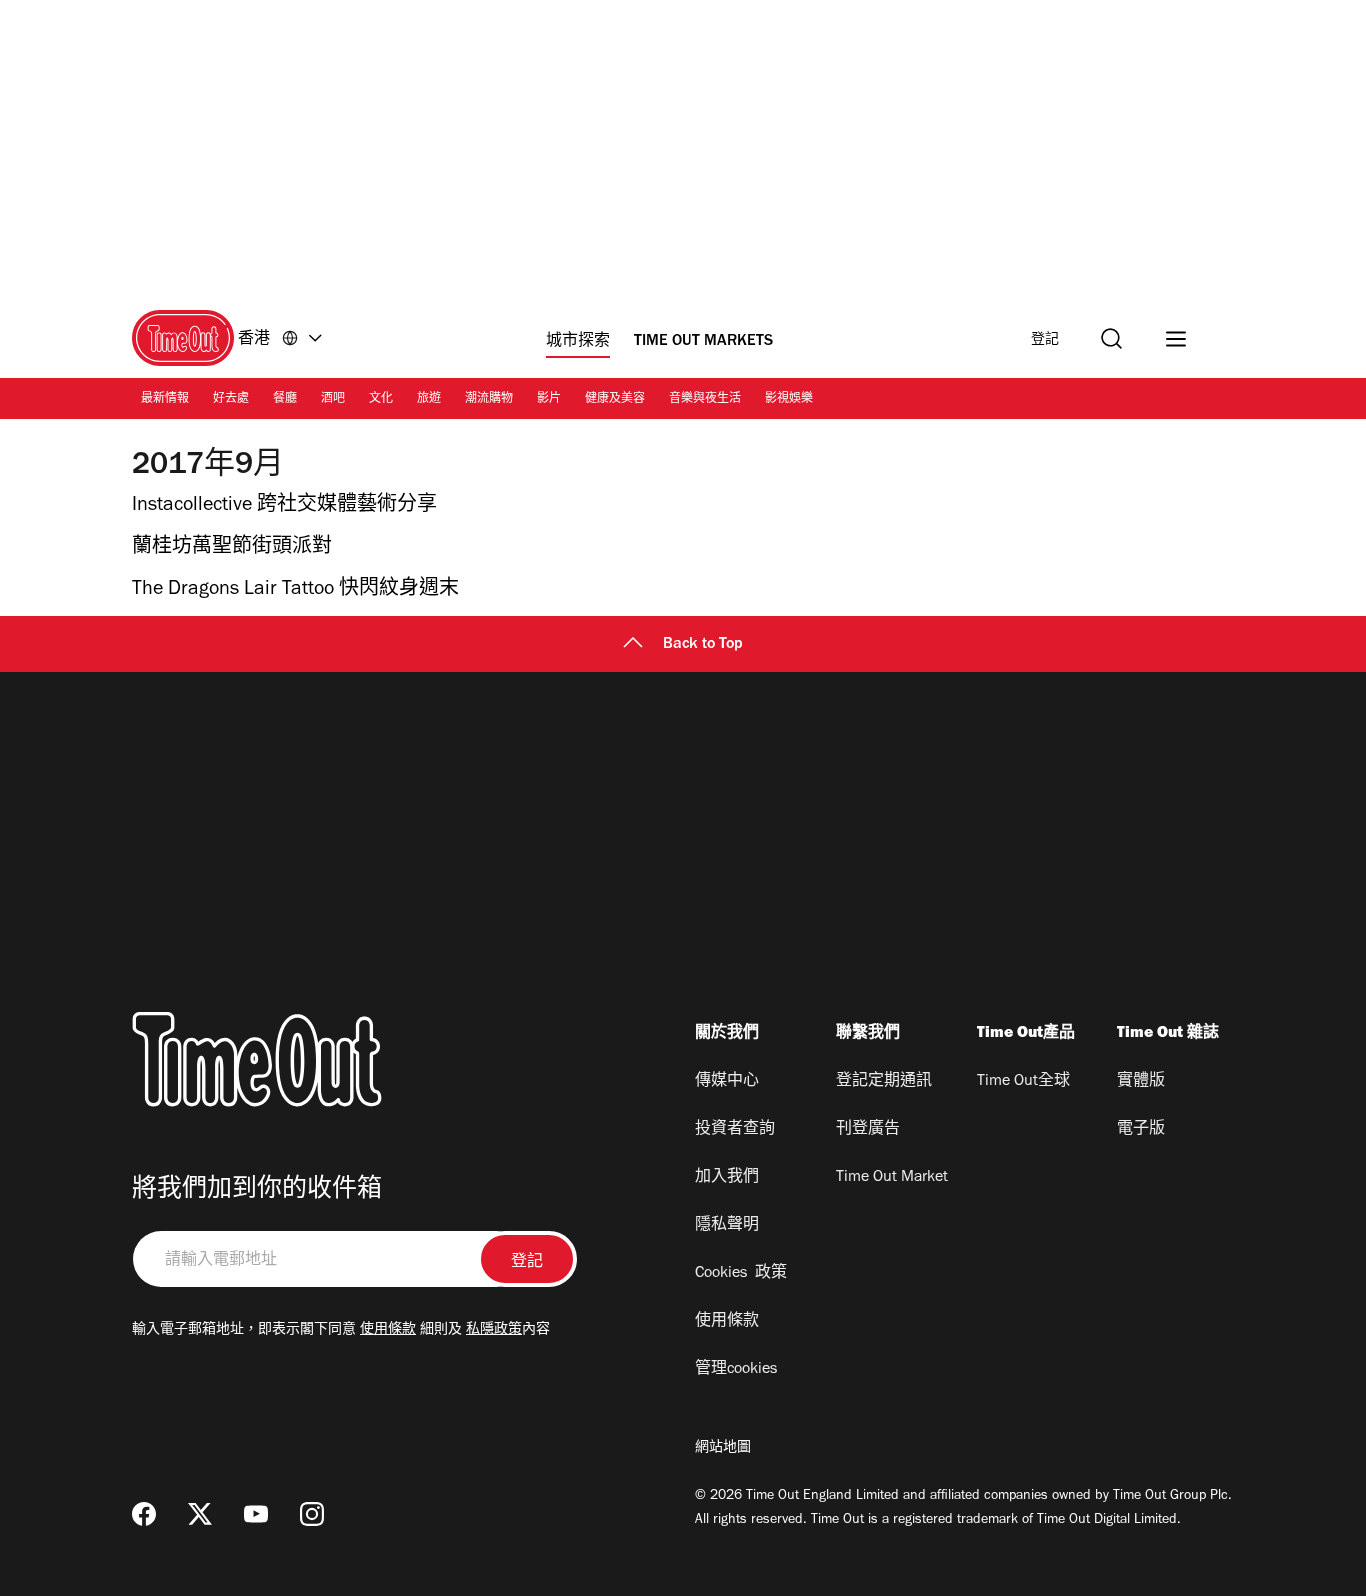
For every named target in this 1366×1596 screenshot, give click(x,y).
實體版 (1141, 1082)
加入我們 (727, 1178)
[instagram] (312, 1514)
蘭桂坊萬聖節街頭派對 (232, 549)
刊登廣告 (868, 1130)
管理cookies (736, 1370)
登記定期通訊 (884, 1082)
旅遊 (429, 400)
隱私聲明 (727, 1226)
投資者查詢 (735, 1130)
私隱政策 (494, 1331)
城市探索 (578, 342)
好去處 (231, 400)
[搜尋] (1111, 338)
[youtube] (256, 1514)
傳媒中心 (727, 1082)
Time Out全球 (1023, 1082)
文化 (381, 400)
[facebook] (144, 1514)
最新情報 (165, 400)
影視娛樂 (789, 400)
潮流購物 (489, 400)
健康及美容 (615, 400)
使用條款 (388, 1331)
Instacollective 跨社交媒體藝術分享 (284, 507)
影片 (549, 400)
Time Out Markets (703, 342)
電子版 (1141, 1130)
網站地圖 (723, 1449)
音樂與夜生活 (705, 400)
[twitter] (200, 1514)
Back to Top (703, 645)
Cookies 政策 (741, 1274)
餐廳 (285, 400)
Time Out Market (892, 1178)
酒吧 (333, 400)
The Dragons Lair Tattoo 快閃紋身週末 (295, 591)
